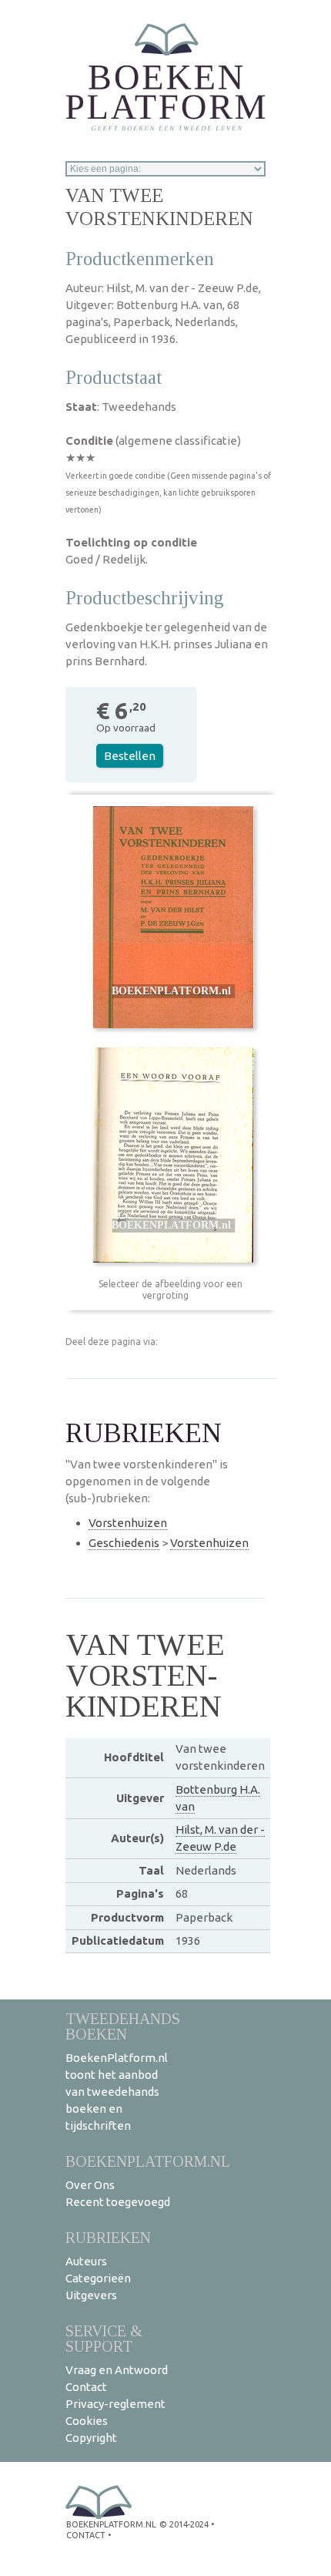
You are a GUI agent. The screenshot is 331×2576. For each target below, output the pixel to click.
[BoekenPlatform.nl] (165, 72)
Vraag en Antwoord (117, 2370)
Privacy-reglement (115, 2404)
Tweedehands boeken (123, 2026)
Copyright (91, 2438)
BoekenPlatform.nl (148, 2161)
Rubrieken (108, 2237)
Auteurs (86, 2261)
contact (86, 2535)
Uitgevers (91, 2295)
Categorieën (98, 2278)
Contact (86, 2387)
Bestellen (130, 756)
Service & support (104, 2338)
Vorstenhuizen (128, 1523)
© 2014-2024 (184, 2524)
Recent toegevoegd (118, 2202)
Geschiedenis (124, 1543)
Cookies (87, 2421)
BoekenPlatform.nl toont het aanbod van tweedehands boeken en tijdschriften (117, 2092)
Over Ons (90, 2185)
